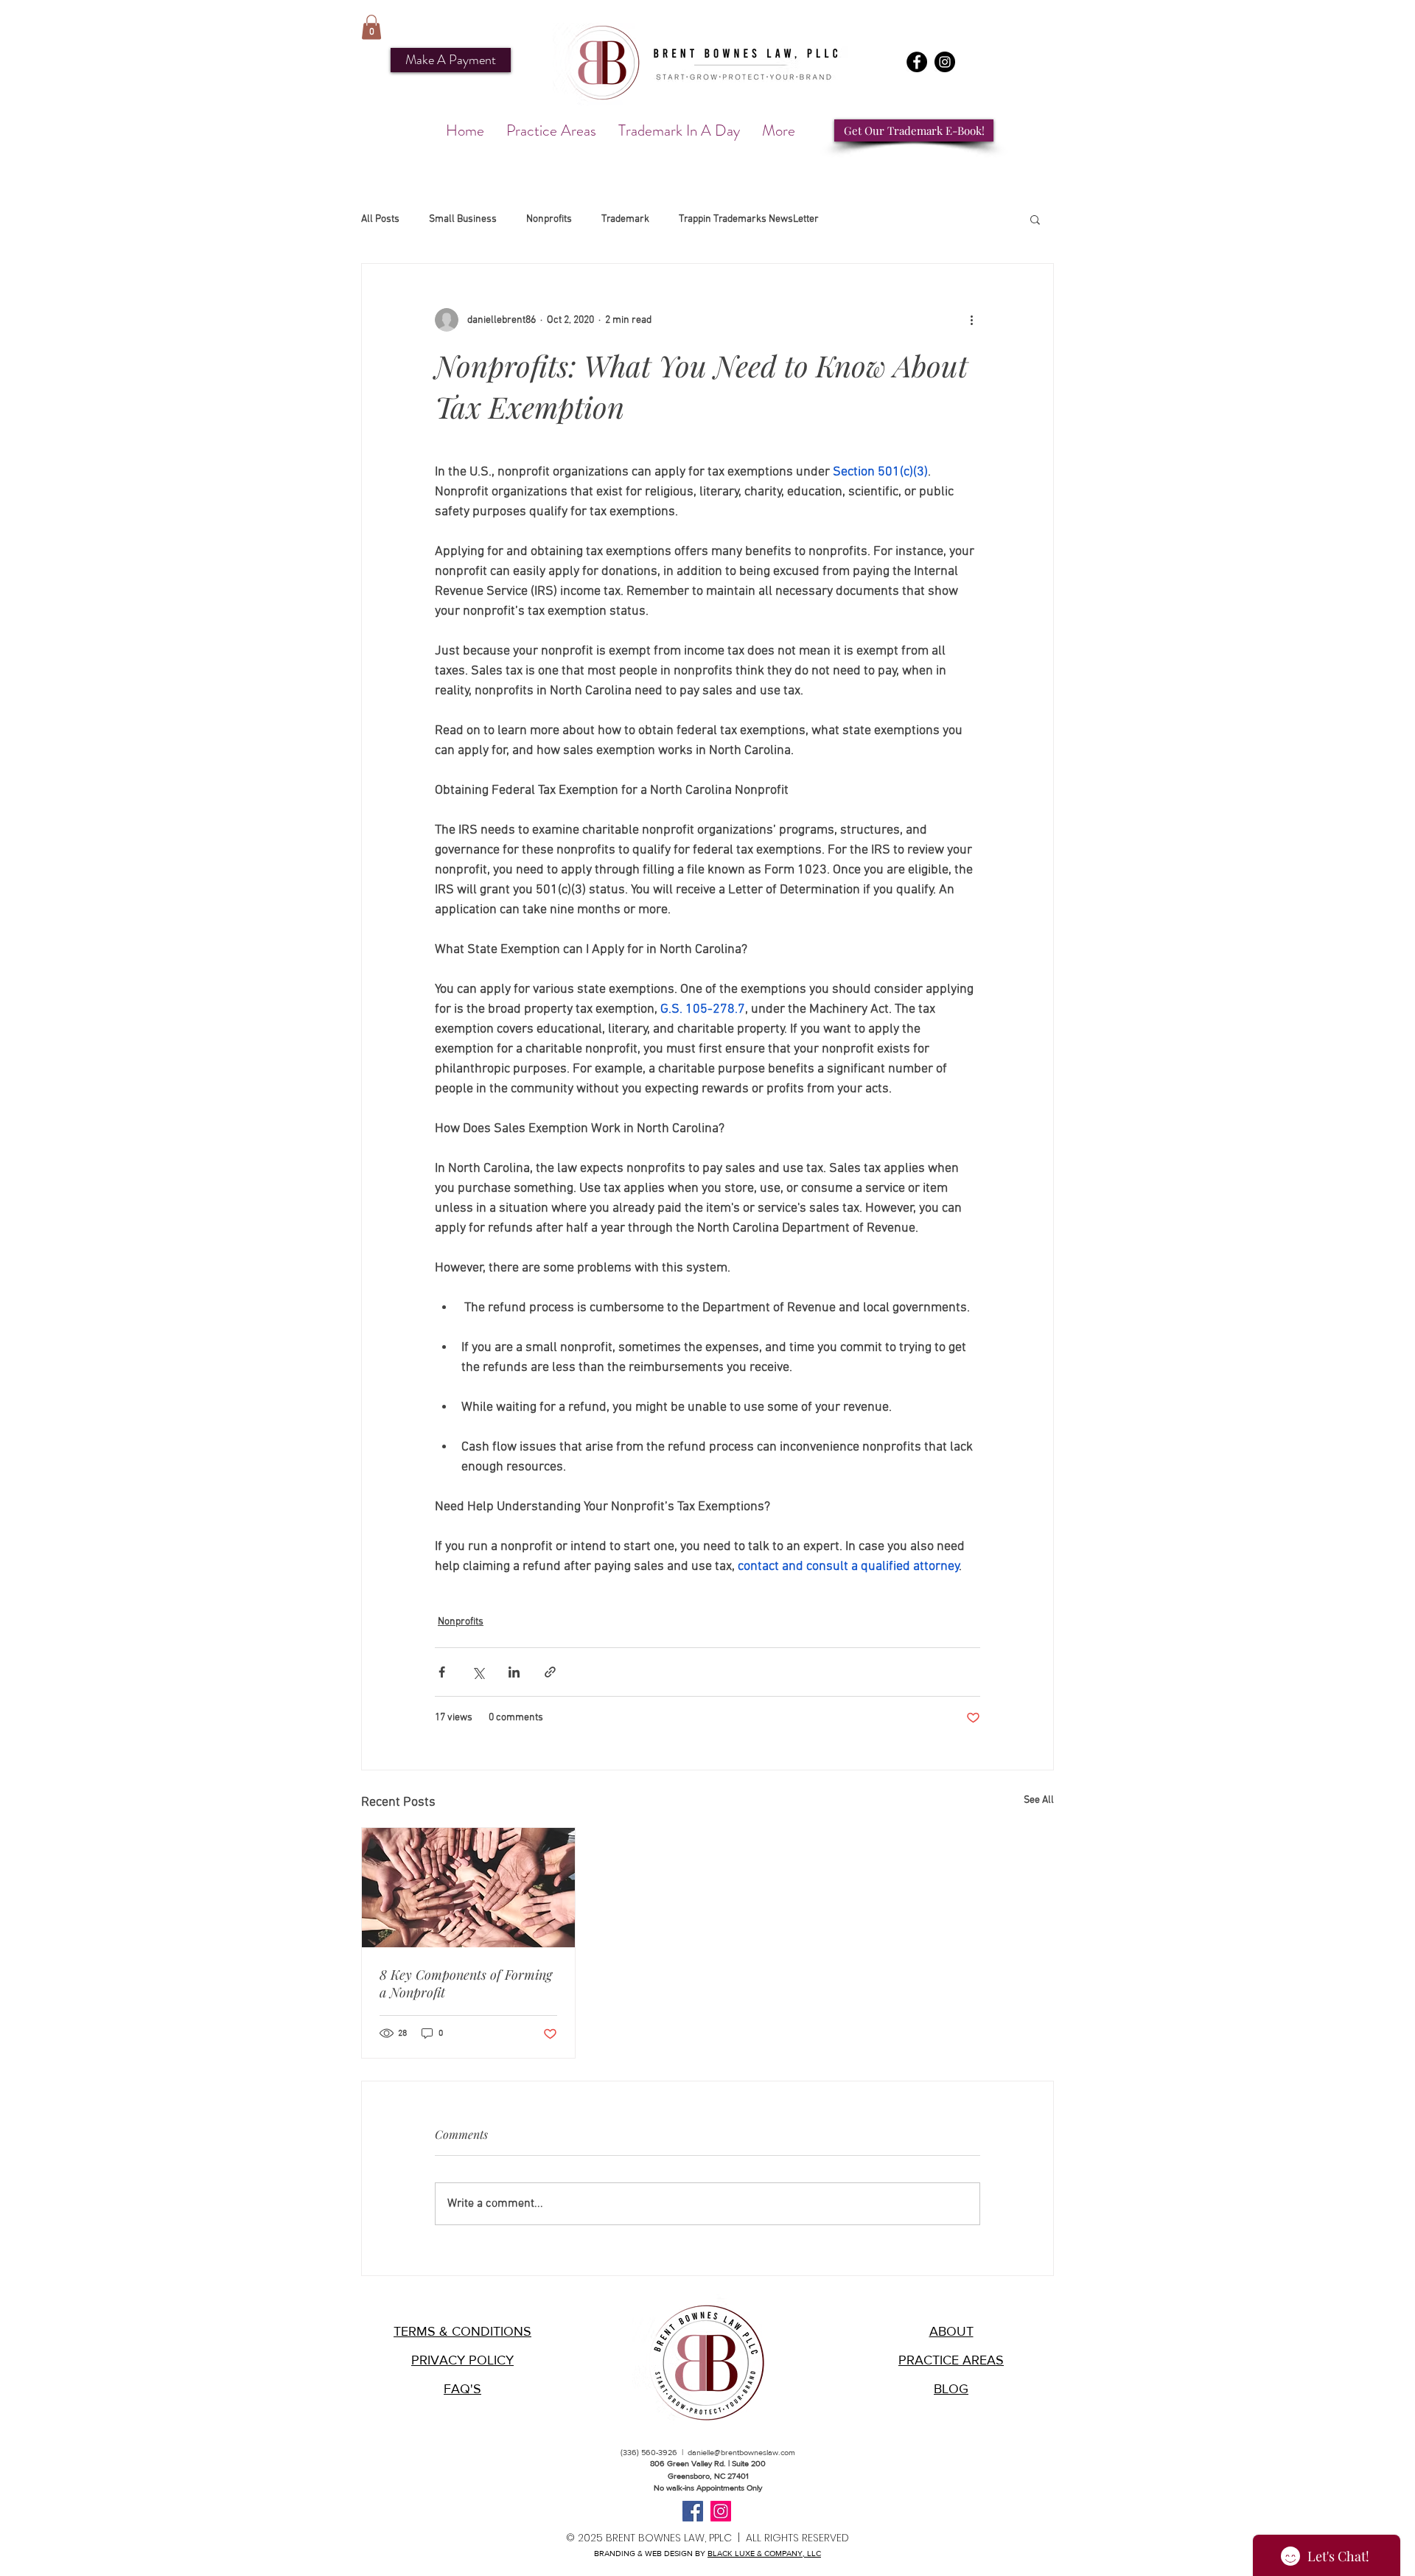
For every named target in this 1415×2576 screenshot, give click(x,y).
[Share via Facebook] (442, 1672)
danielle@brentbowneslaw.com (741, 2452)
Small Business (463, 219)
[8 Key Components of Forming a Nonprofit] (468, 1888)
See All (1039, 1800)
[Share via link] (550, 1672)
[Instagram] (945, 62)
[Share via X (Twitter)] (478, 1672)
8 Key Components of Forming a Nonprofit (466, 1983)
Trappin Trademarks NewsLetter (749, 219)
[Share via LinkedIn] (514, 1672)
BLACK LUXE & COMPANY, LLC (764, 2553)
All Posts (380, 219)
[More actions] (971, 320)
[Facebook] (917, 62)
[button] (371, 27)
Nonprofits (549, 219)
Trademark (625, 219)
